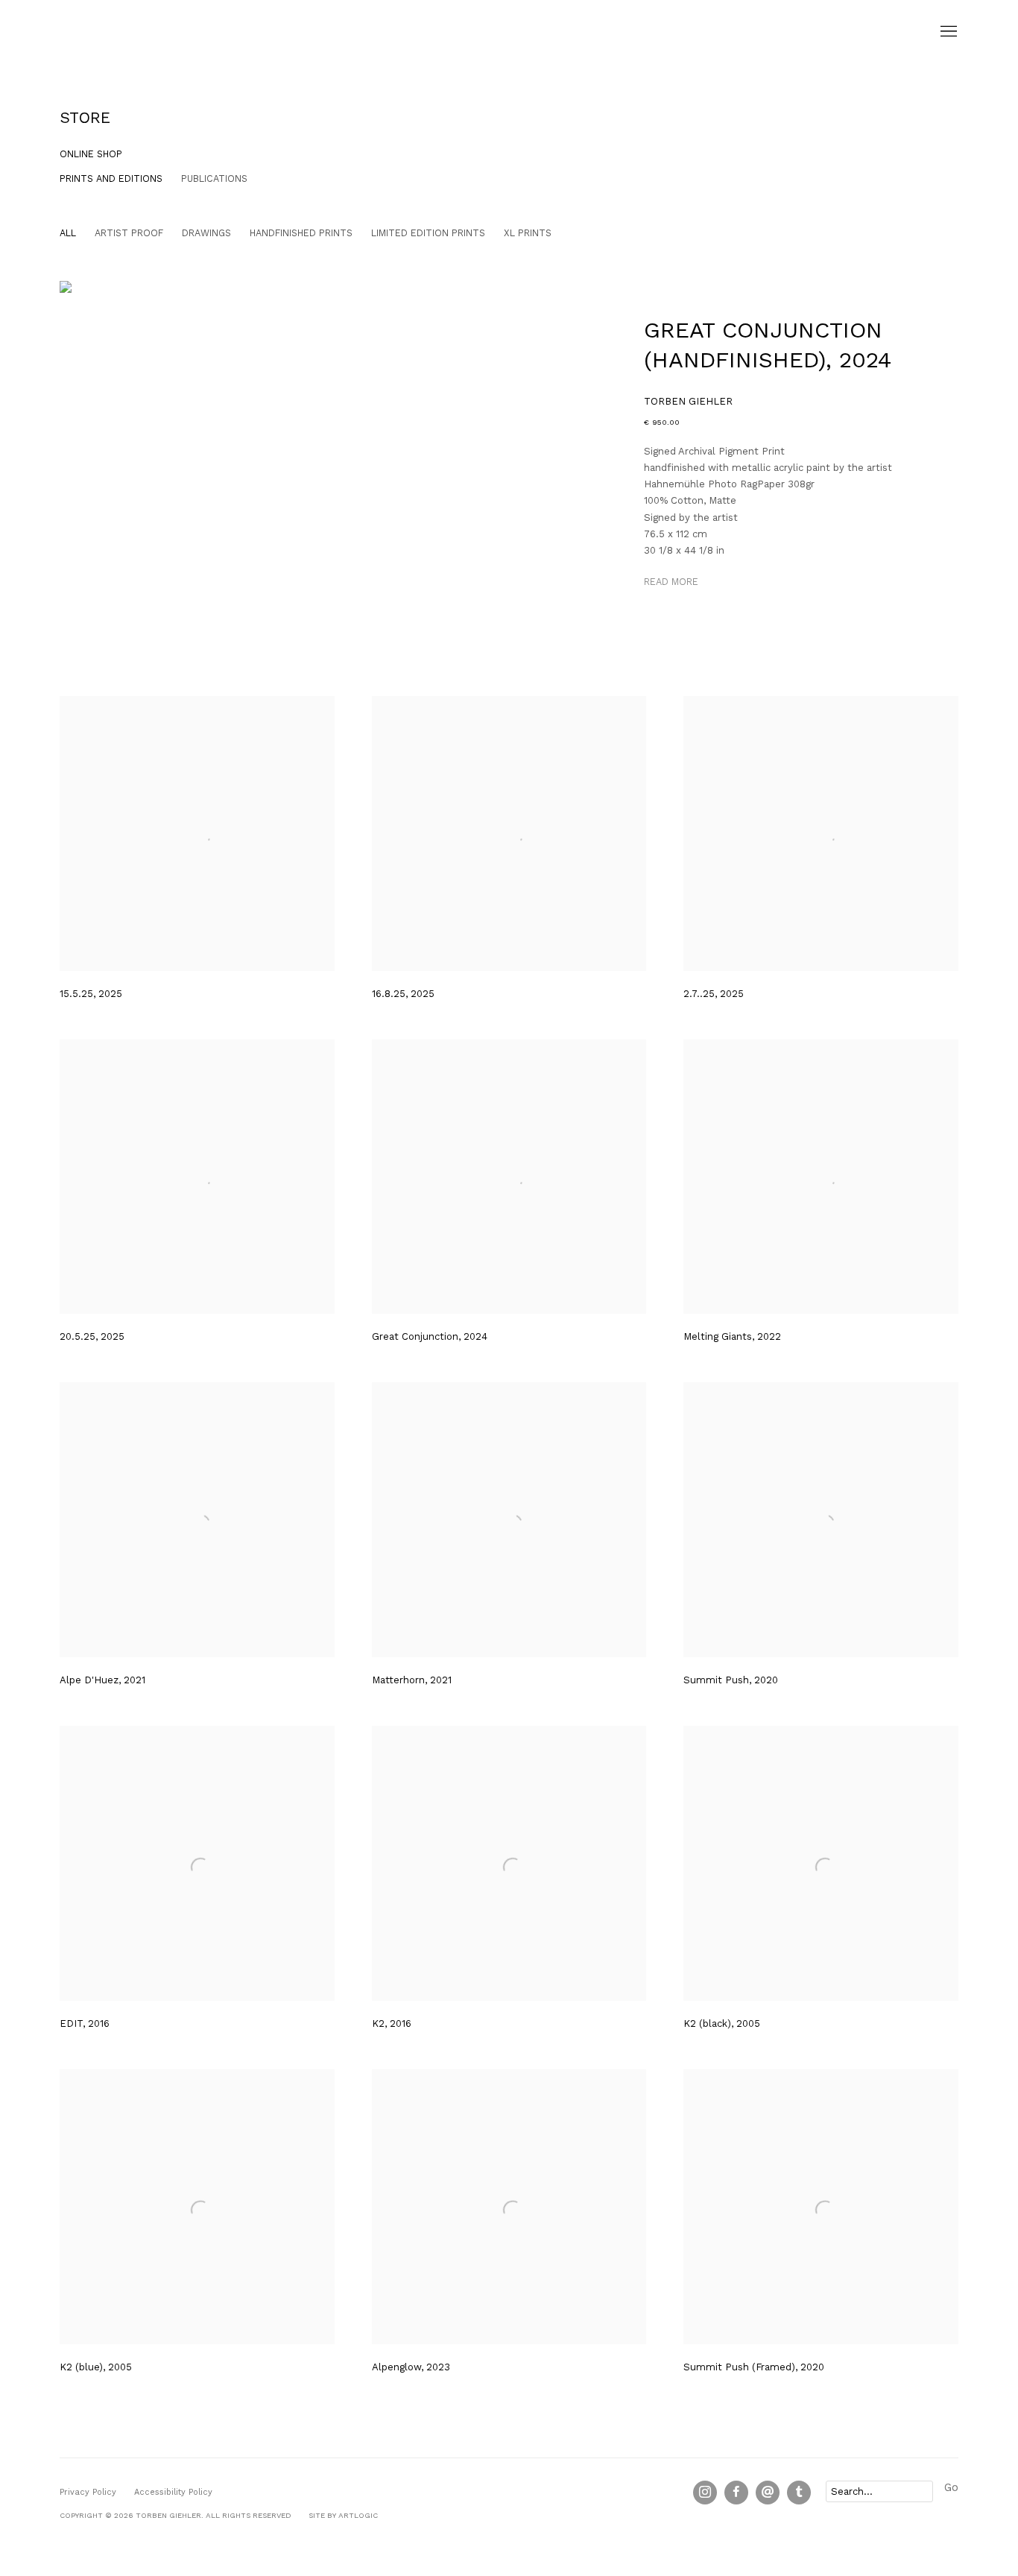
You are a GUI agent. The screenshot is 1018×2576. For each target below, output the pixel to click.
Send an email (768, 2493)
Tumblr (799, 2493)
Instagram (705, 2493)
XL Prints (528, 233)
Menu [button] (947, 32)
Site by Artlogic (343, 2515)
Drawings (206, 233)
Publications (214, 178)
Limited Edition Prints (428, 233)
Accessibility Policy (173, 2492)
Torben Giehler (134, 32)
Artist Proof (129, 233)
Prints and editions (111, 178)
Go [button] (951, 2488)
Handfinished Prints (301, 233)
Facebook (736, 2493)
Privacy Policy (88, 2492)
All (68, 233)
